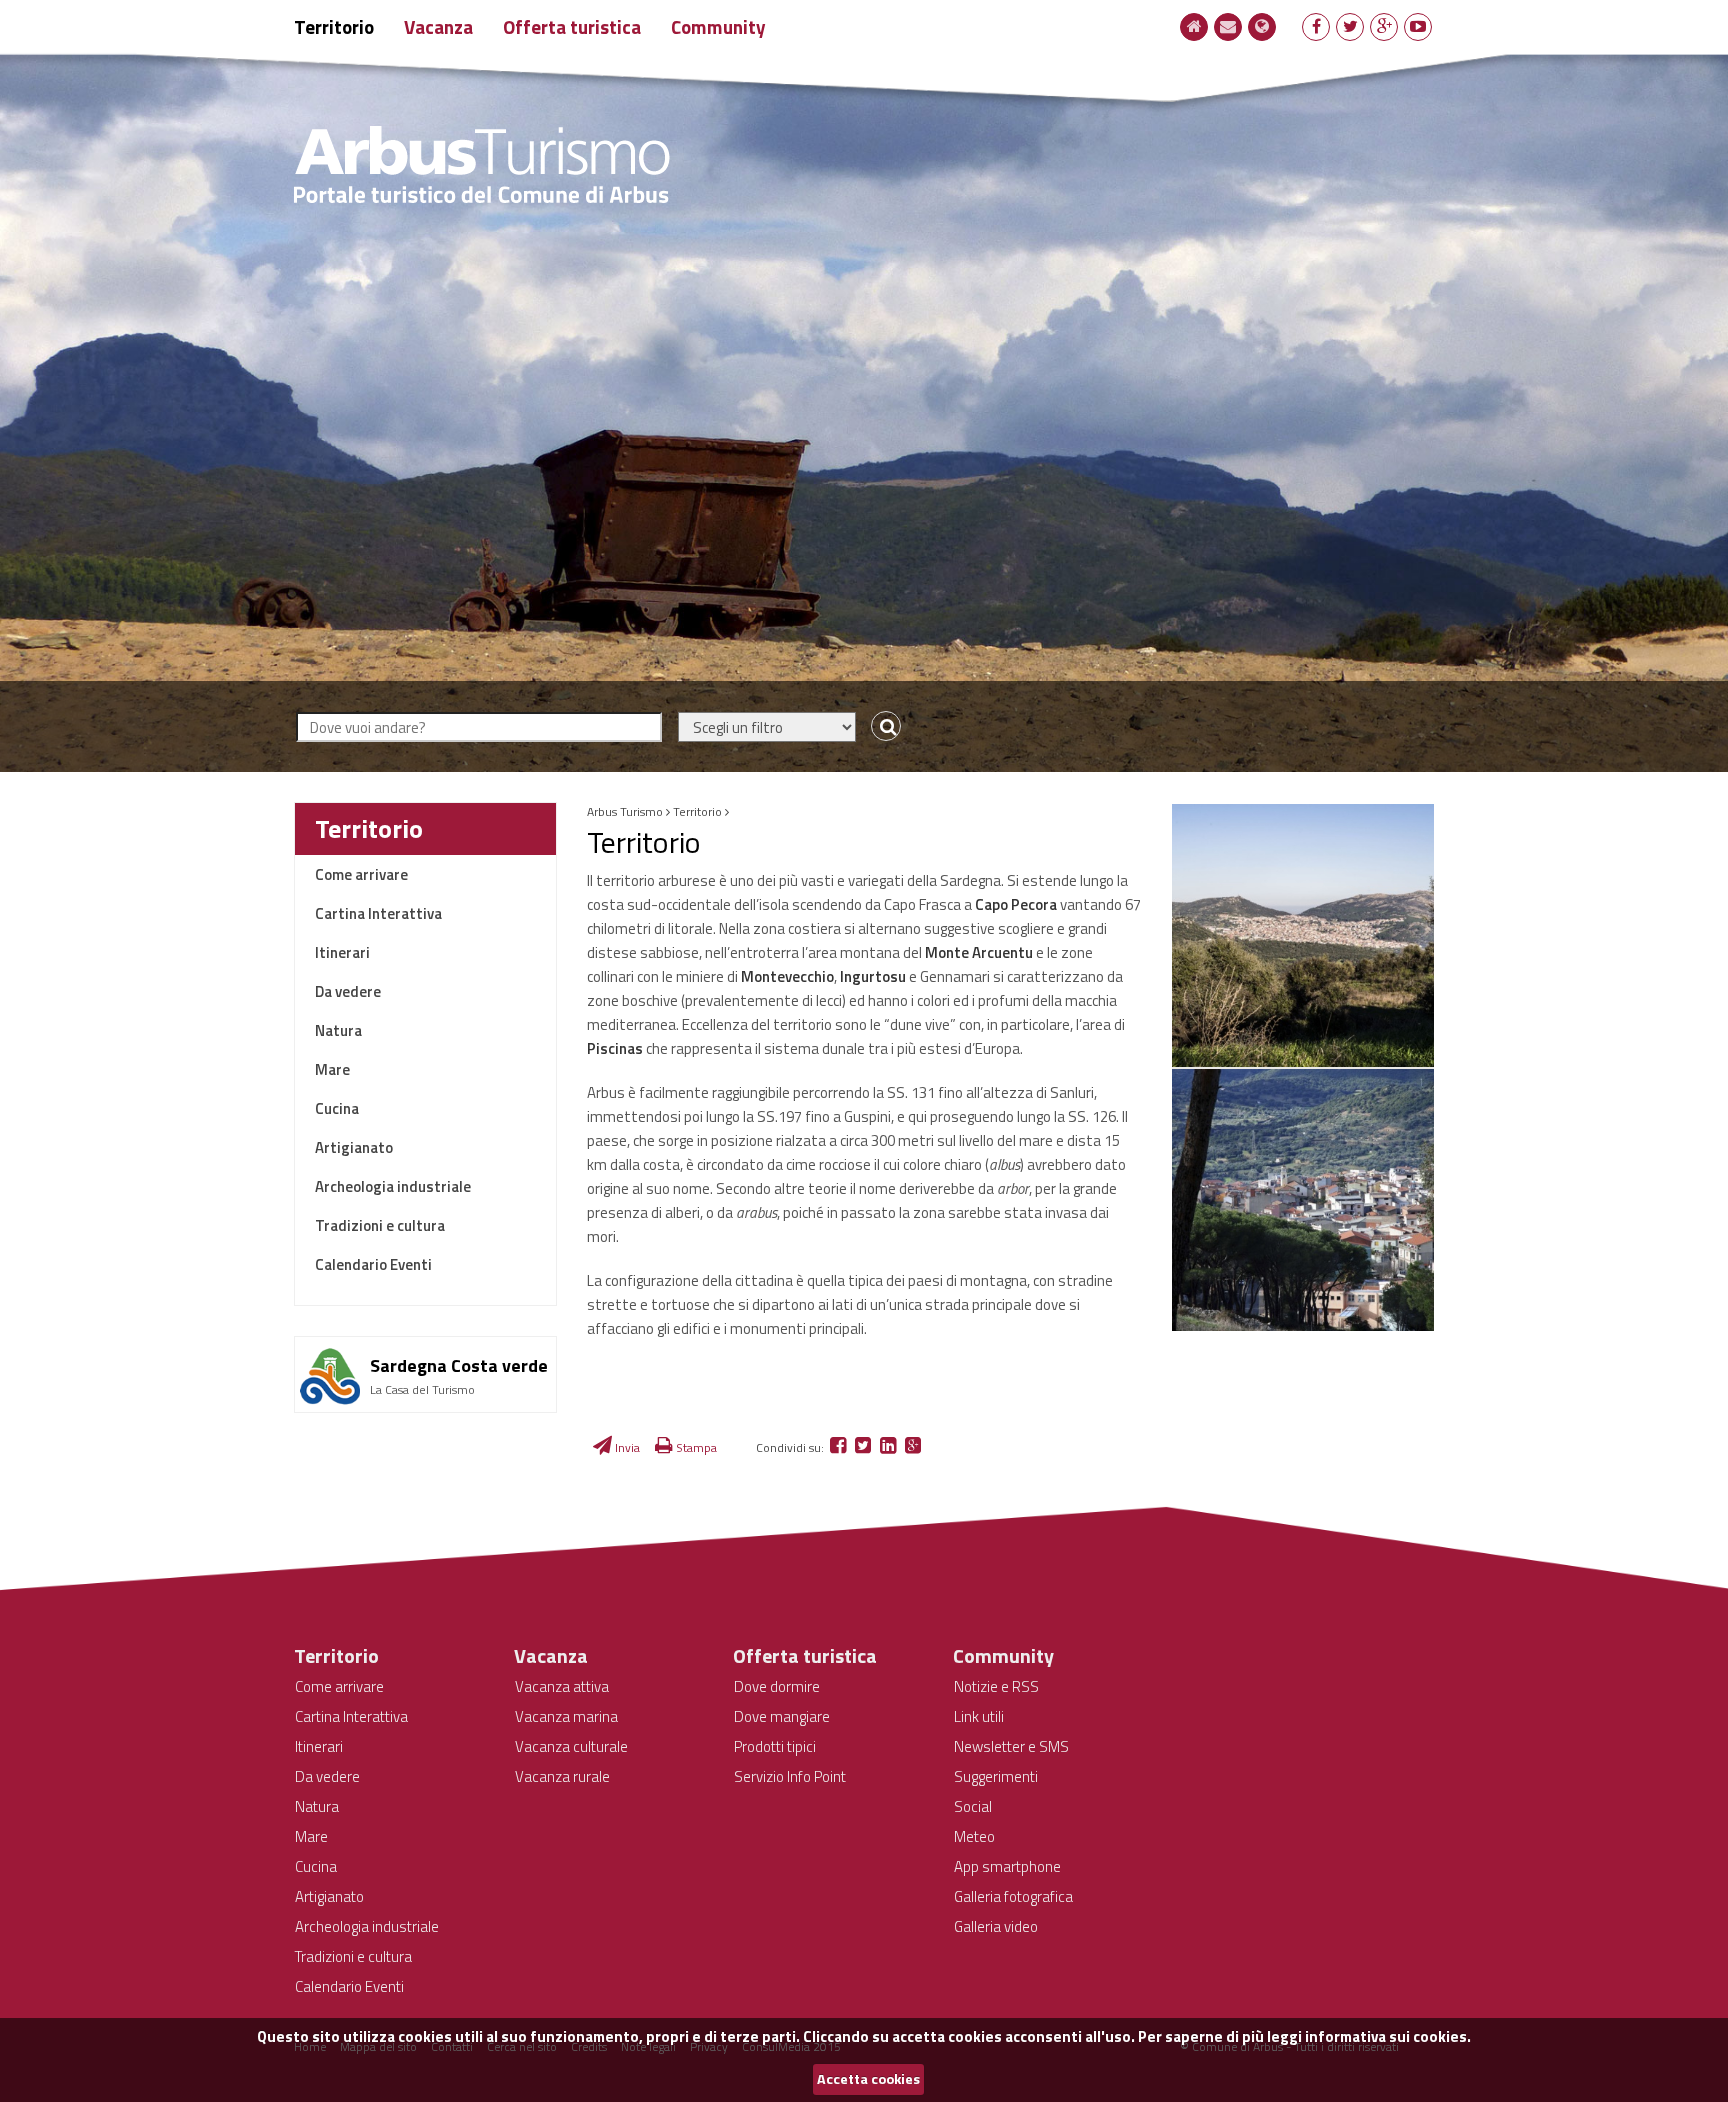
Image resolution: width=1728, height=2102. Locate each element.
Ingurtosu (874, 976)
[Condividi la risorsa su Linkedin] (889, 1447)
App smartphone (1007, 1866)
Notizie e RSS (996, 1686)
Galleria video (996, 1926)
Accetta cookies (868, 2079)
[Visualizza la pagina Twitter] (1350, 26)
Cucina (337, 1108)
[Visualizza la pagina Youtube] (1418, 26)
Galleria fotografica (1013, 1896)
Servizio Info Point (790, 1776)
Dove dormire (777, 1686)
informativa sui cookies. (1388, 2036)
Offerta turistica (572, 26)
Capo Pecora (1016, 904)
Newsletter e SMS (1011, 1746)
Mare (332, 1069)
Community (718, 26)
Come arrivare (361, 874)
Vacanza (438, 26)
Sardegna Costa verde (459, 1365)
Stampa (695, 1447)
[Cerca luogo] (881, 727)
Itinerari (342, 952)
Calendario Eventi (373, 1264)
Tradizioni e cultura (380, 1225)
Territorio (334, 26)
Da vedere (348, 991)
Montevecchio (787, 976)
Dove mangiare (782, 1716)
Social (973, 1806)
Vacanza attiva (562, 1686)
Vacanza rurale (562, 1776)
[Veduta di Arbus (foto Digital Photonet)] (1303, 935)
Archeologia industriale (393, 1186)
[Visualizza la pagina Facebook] (1316, 26)
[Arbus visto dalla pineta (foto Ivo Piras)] (1303, 1200)
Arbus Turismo (625, 811)
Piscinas (615, 1048)
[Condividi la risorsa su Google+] (913, 1447)
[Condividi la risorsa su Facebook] (839, 1447)
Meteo (974, 1836)
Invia (626, 1447)
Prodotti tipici (775, 1746)
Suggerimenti (996, 1776)
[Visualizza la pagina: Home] (1194, 26)
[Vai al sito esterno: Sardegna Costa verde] (425, 1344)
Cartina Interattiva (378, 913)
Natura (338, 1030)
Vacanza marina (566, 1716)
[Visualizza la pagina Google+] (1384, 26)
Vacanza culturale (571, 1746)
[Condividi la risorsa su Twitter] (864, 1447)
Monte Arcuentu (979, 952)
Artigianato (354, 1147)
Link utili (979, 1716)
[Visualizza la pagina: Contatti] (1228, 26)
